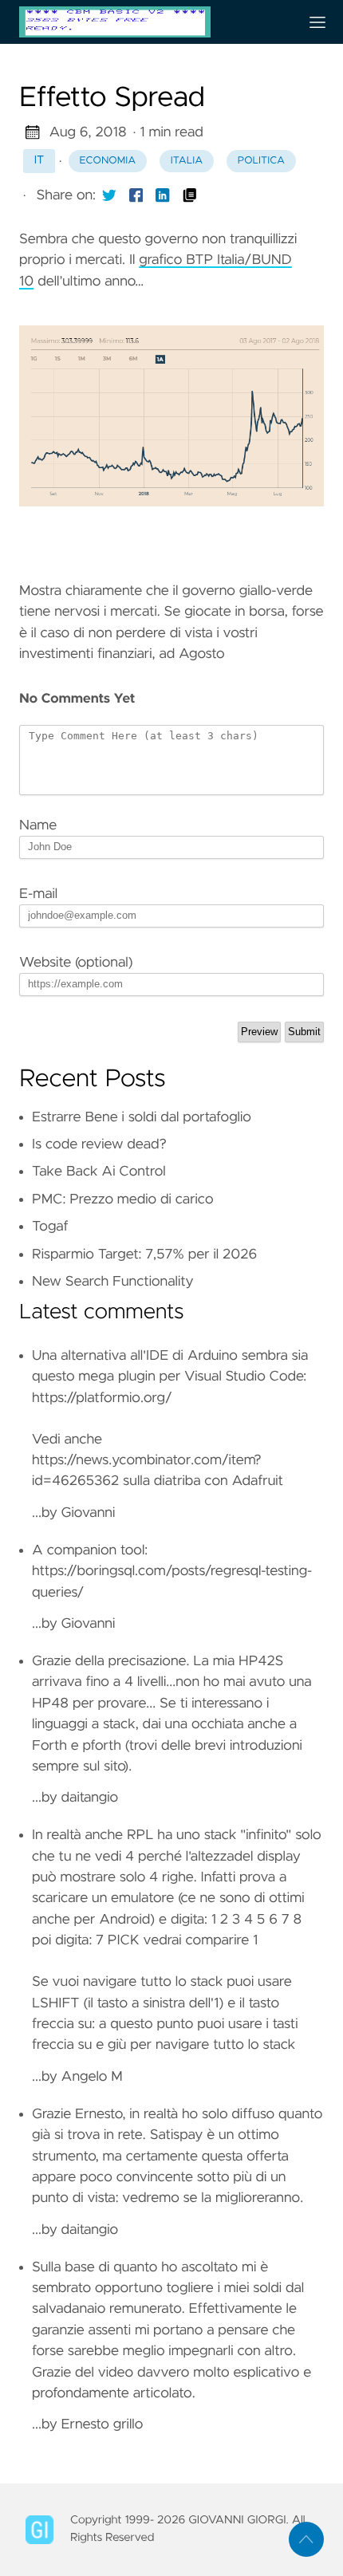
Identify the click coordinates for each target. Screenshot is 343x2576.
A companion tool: (90, 1550)
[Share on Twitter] (109, 195)
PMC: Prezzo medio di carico (123, 1199)
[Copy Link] (190, 195)
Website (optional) (76, 963)
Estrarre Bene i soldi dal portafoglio (142, 1117)
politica (261, 161)
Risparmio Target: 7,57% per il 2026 (144, 1255)
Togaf (50, 1227)
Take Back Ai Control (99, 1172)
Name (38, 825)
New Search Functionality (113, 1282)
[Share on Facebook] (136, 195)
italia (187, 161)
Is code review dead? (99, 1144)
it (39, 160)
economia (108, 161)
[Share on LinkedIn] (163, 195)
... (172, 1729)
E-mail (38, 894)
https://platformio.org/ (102, 1398)
